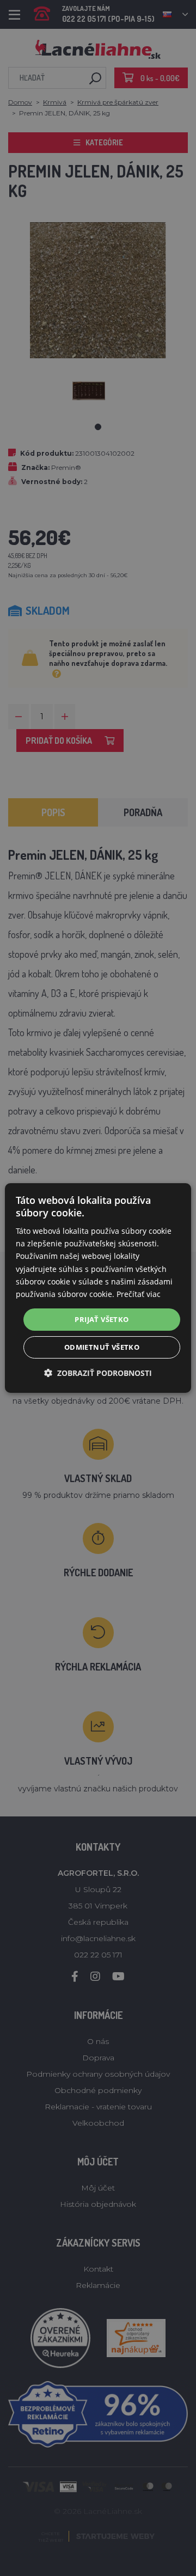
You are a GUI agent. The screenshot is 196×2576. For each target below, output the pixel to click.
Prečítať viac (139, 1294)
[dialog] (98, 1288)
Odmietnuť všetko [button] (102, 1347)
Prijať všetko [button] (102, 1319)
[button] (98, 1373)
